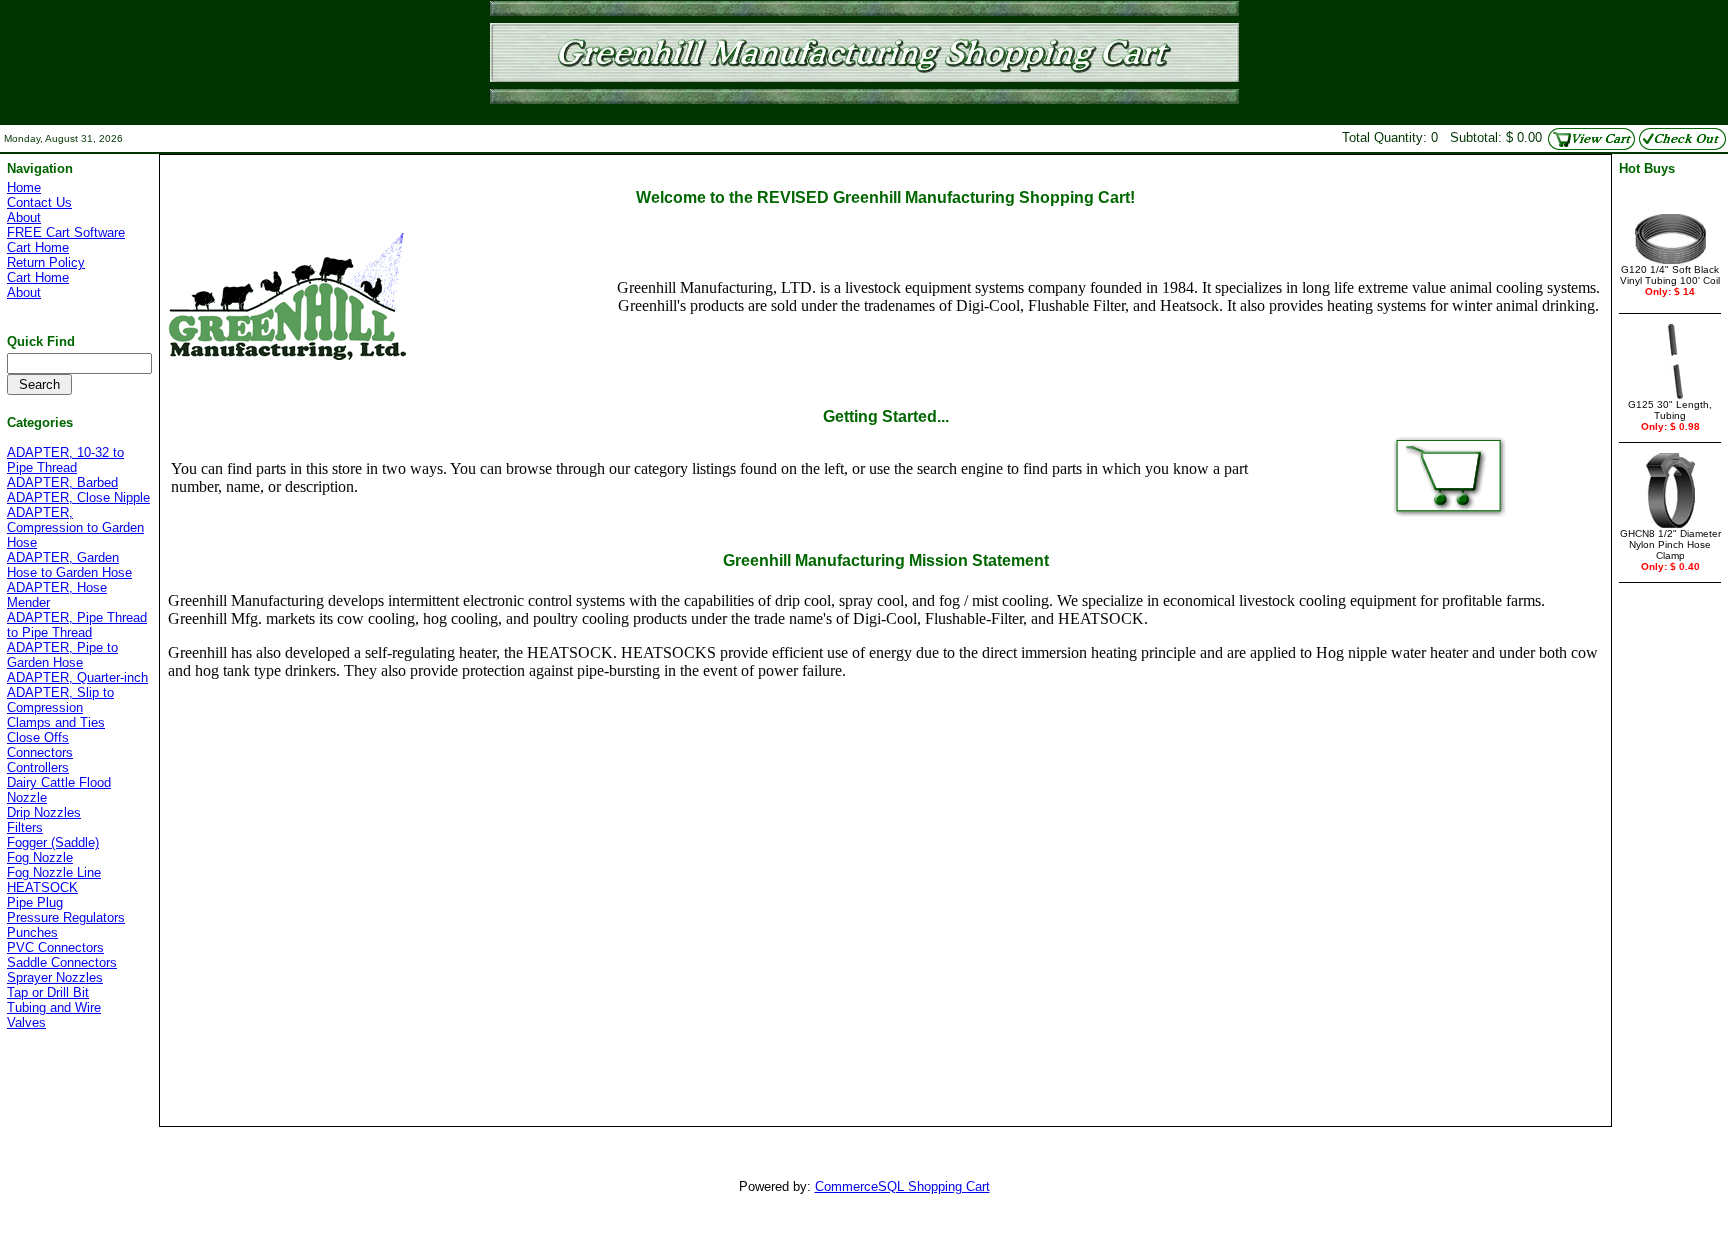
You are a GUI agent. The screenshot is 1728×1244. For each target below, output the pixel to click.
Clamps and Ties (56, 722)
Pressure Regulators (66, 917)
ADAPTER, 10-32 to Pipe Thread (65, 460)
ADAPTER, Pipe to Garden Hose (62, 655)
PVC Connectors (55, 947)
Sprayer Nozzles (55, 977)
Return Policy (46, 262)
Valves (26, 1022)
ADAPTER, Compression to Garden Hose (75, 527)
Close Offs (38, 737)
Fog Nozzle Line (54, 872)
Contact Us (39, 202)
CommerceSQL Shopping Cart (902, 1186)
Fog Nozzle (40, 857)
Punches (32, 932)
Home (24, 187)
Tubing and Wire (54, 1007)
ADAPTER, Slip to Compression (60, 700)
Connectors (40, 752)
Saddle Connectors (62, 962)
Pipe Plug (35, 902)
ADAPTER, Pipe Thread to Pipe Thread (77, 625)
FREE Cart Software (66, 232)
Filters (25, 827)
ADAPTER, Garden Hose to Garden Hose (69, 565)
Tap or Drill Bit (48, 992)
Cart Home (38, 247)
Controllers (38, 767)
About (24, 217)
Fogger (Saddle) (53, 842)
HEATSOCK (42, 887)
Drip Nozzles (44, 812)
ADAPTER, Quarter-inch (77, 677)
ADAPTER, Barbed (62, 482)
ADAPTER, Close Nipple (78, 497)
